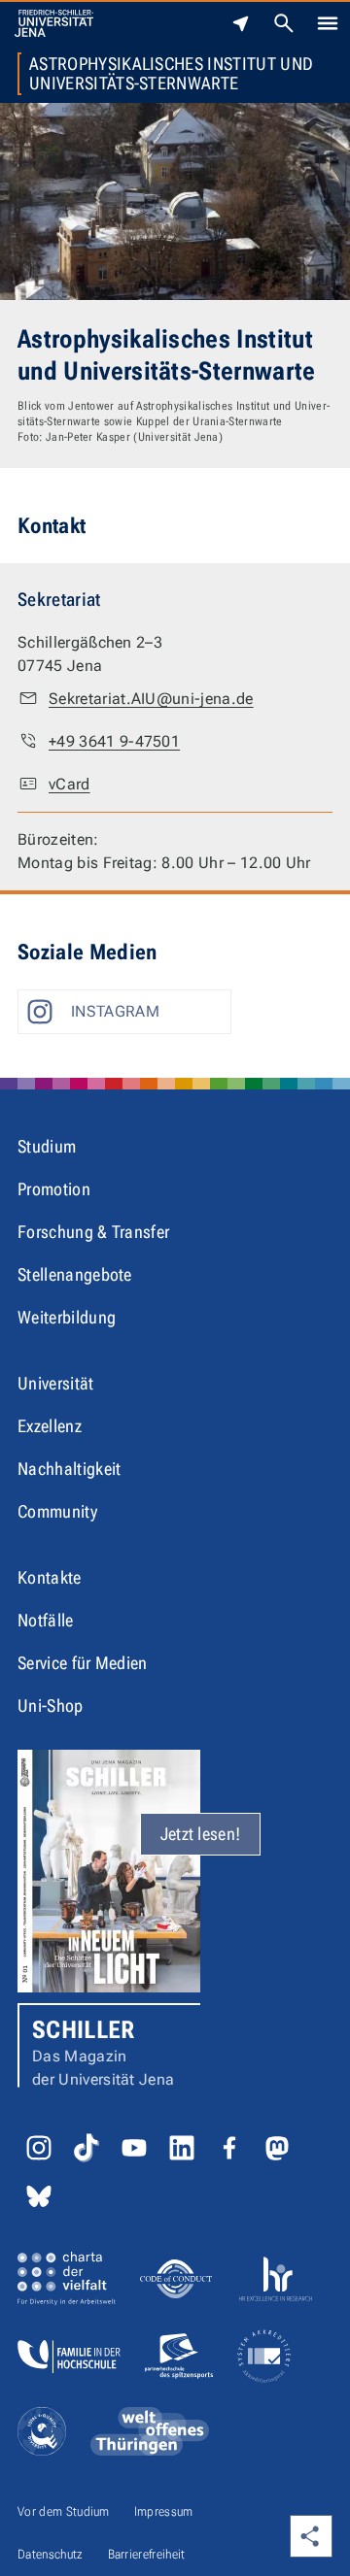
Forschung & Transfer (93, 1232)
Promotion (54, 1189)
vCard (70, 784)
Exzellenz (50, 1426)
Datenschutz (51, 2554)
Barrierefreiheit (147, 2554)
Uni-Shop (51, 1706)
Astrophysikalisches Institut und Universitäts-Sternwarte (171, 74)
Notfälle (46, 1620)
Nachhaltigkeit (69, 1469)
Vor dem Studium (64, 2511)
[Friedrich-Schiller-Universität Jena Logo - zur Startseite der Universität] (54, 23)
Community (57, 1511)
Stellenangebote (75, 1274)
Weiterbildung (67, 1317)
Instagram (115, 1011)
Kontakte (50, 1577)
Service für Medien (83, 1663)
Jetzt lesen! (201, 1834)
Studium (47, 1146)
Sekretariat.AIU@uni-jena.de (151, 699)
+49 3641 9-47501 (114, 741)
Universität (56, 1383)
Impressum (164, 2511)
